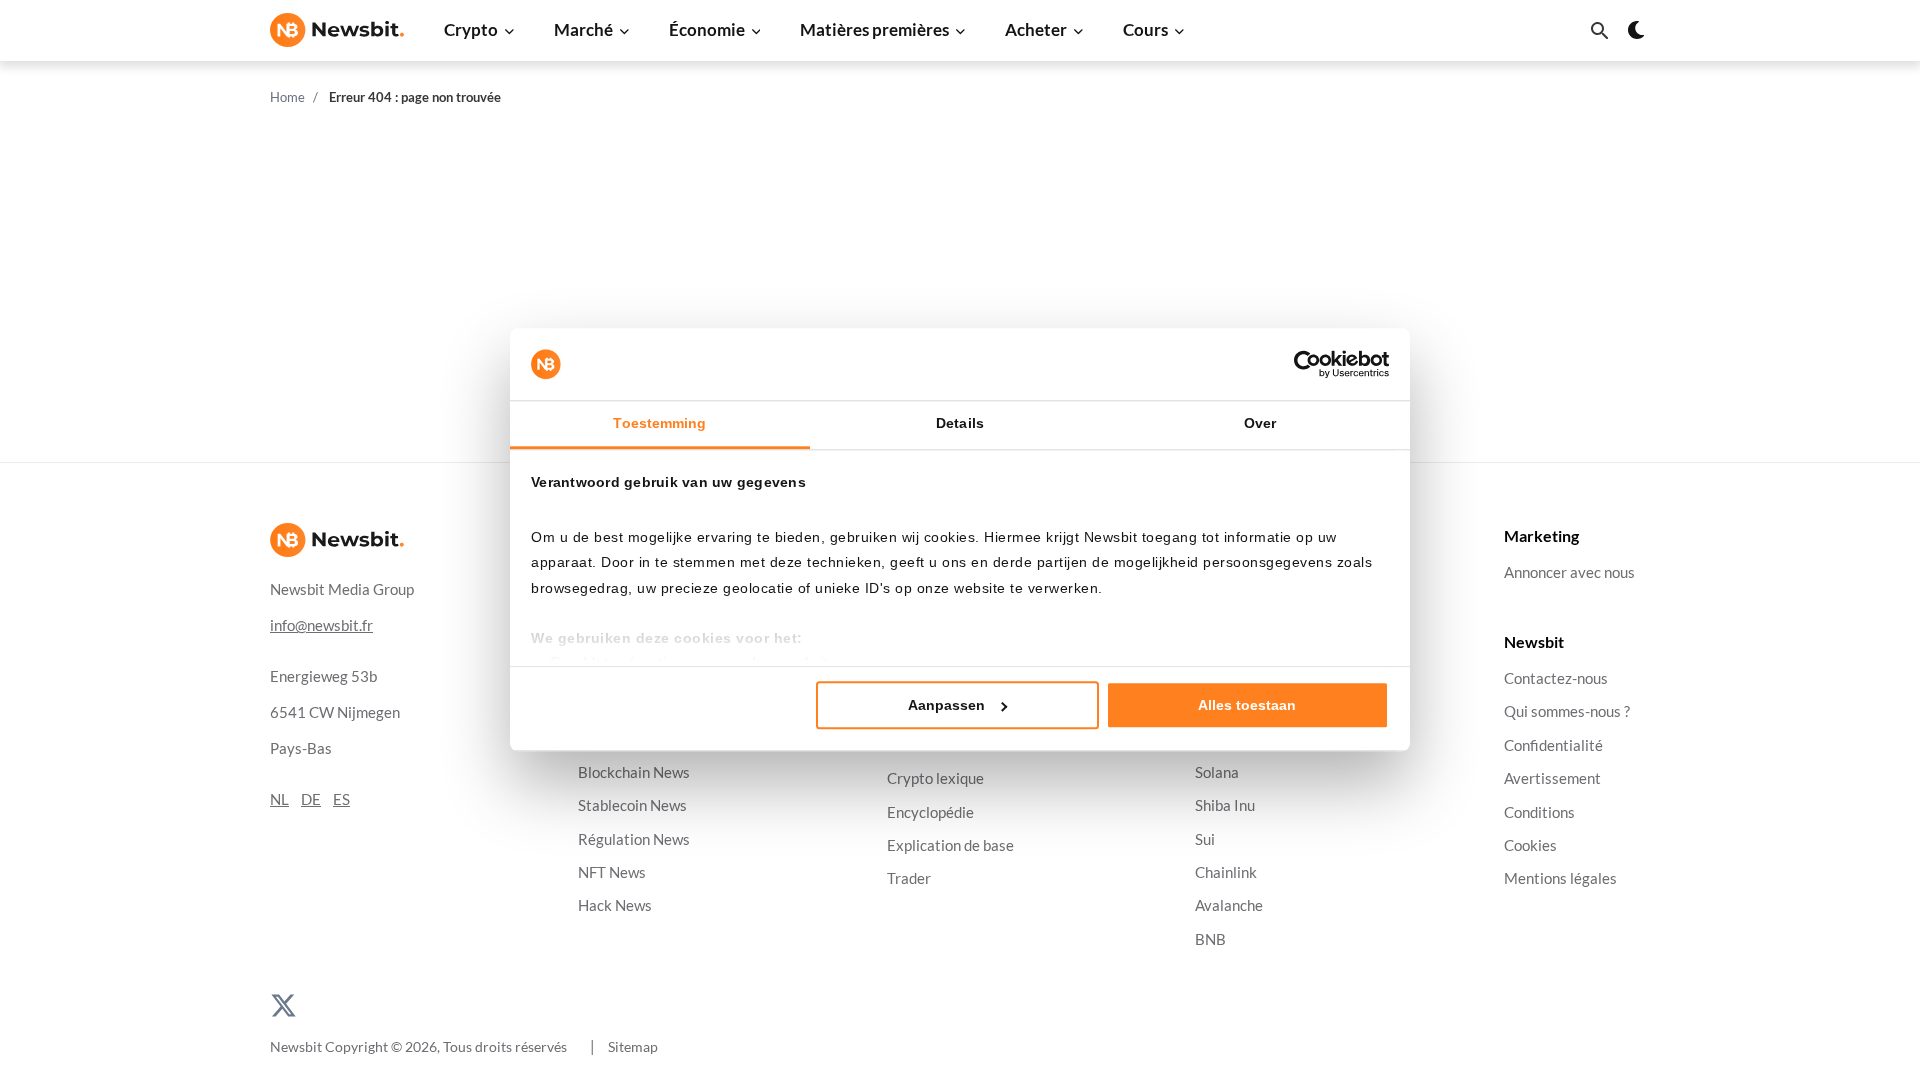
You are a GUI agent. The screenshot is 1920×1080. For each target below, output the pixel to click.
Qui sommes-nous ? (1567, 712)
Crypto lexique (935, 778)
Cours (1145, 29)
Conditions (1539, 812)
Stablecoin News (632, 805)
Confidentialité (1553, 745)
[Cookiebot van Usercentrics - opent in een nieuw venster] (1301, 364)
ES (341, 799)
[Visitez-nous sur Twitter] (283, 1004)
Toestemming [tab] (659, 423)
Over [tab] (1260, 423)
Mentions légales (1560, 878)
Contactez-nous (1556, 678)
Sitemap (633, 1046)
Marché (583, 29)
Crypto (471, 29)
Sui (1205, 839)
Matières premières (874, 29)
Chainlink (1226, 872)
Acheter (1036, 29)
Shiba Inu (1225, 805)
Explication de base (950, 845)
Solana (1217, 772)
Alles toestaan (1247, 705)
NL (279, 799)
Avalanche (1229, 905)
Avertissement (1552, 778)
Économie (707, 29)
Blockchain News (634, 772)
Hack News (615, 905)
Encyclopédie (930, 812)
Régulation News (634, 839)
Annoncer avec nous (1569, 572)
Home (287, 97)
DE (311, 799)
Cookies (1530, 845)
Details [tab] (960, 423)
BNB (1210, 939)
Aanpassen (946, 705)
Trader (909, 878)
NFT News (612, 872)
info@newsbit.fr (321, 625)
